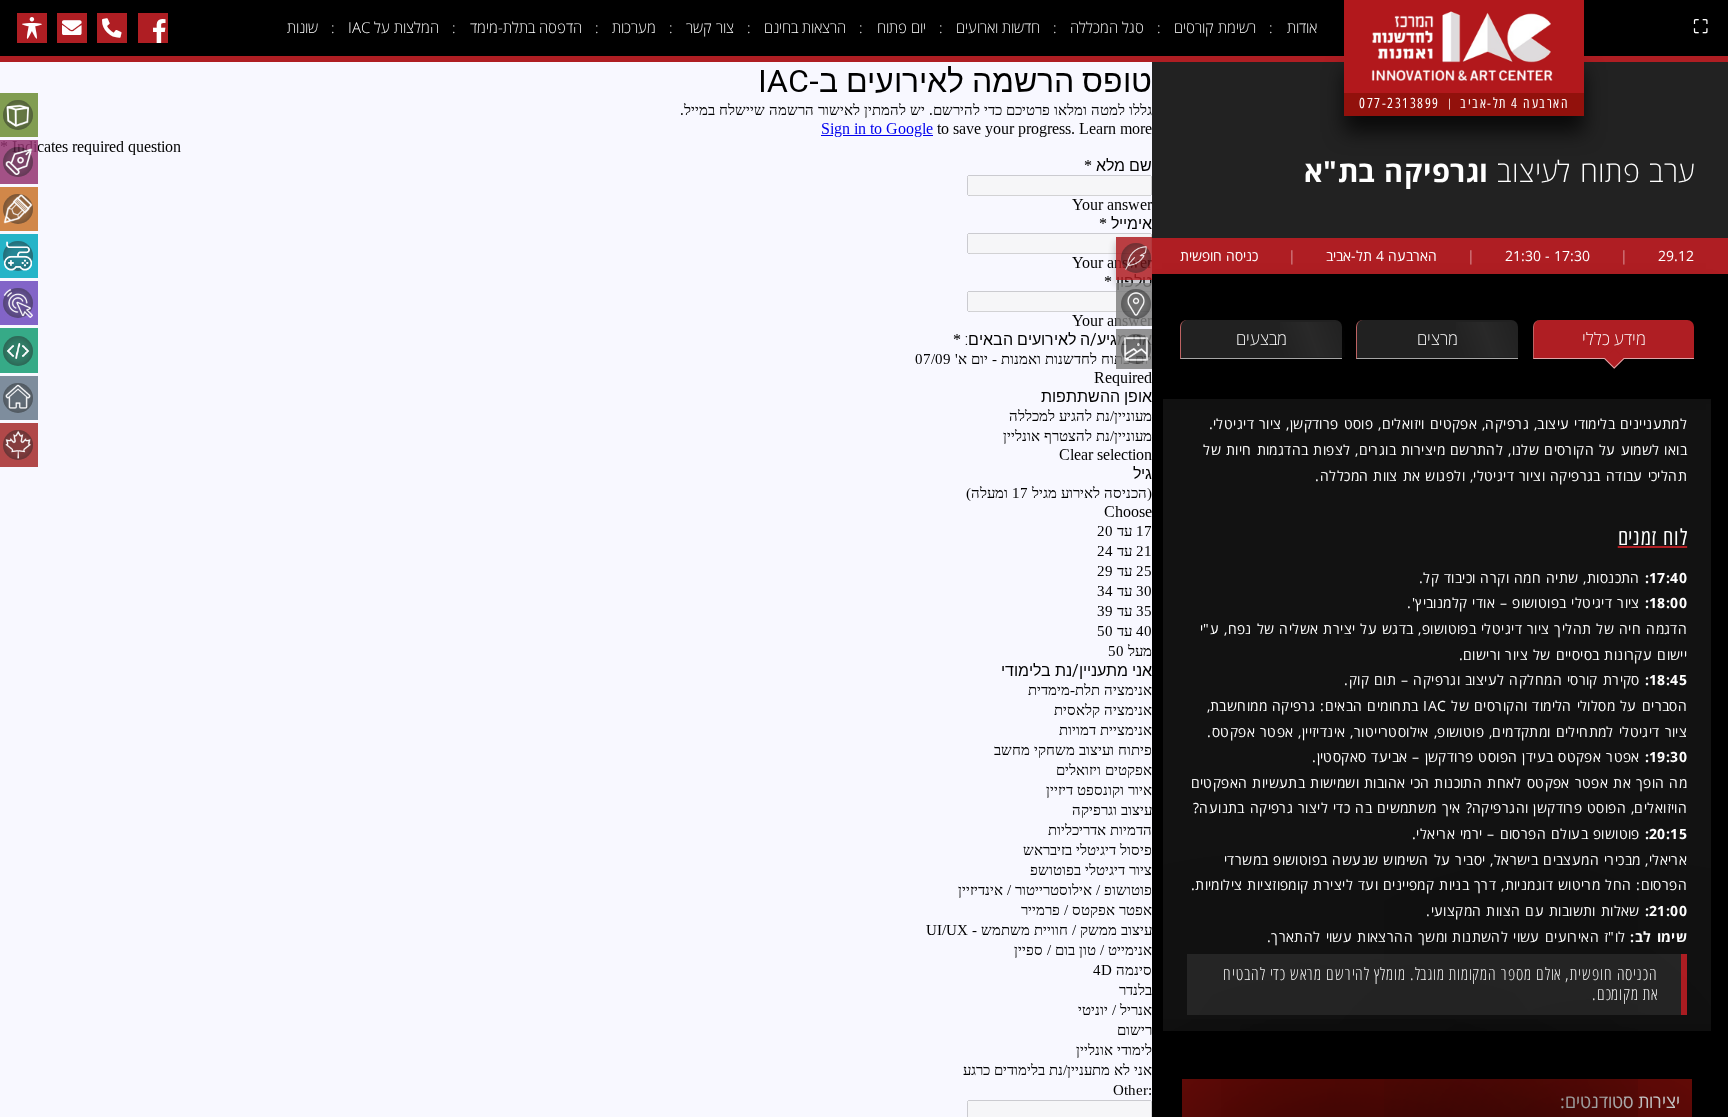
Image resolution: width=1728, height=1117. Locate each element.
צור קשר (710, 27)
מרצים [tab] (1437, 338)
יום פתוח (901, 27)
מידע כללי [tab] (1614, 338)
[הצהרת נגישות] (32, 28)
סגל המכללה (1107, 27)
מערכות (634, 27)
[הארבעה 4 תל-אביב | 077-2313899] (1464, 31)
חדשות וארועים (998, 27)
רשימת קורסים (1215, 27)
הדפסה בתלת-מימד (526, 27)
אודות (1302, 27)
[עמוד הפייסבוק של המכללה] (153, 28)
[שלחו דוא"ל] (72, 28)
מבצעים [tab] (1261, 338)
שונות (302, 27)
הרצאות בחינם (805, 27)
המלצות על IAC (393, 27)
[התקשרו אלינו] (112, 28)
